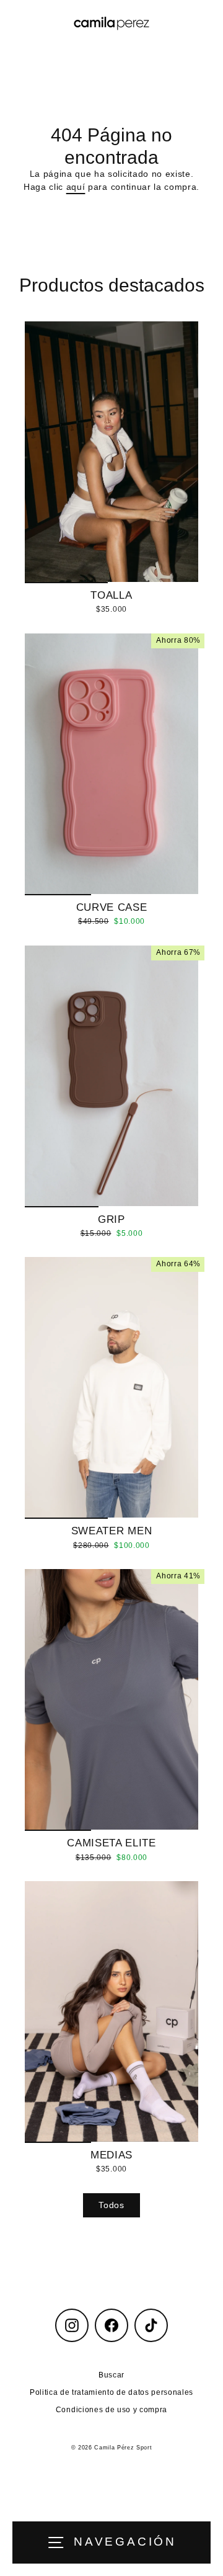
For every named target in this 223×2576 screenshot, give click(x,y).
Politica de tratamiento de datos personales (111, 2392)
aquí (76, 187)
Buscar (111, 2375)
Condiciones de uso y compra (111, 2410)
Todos (111, 2205)
